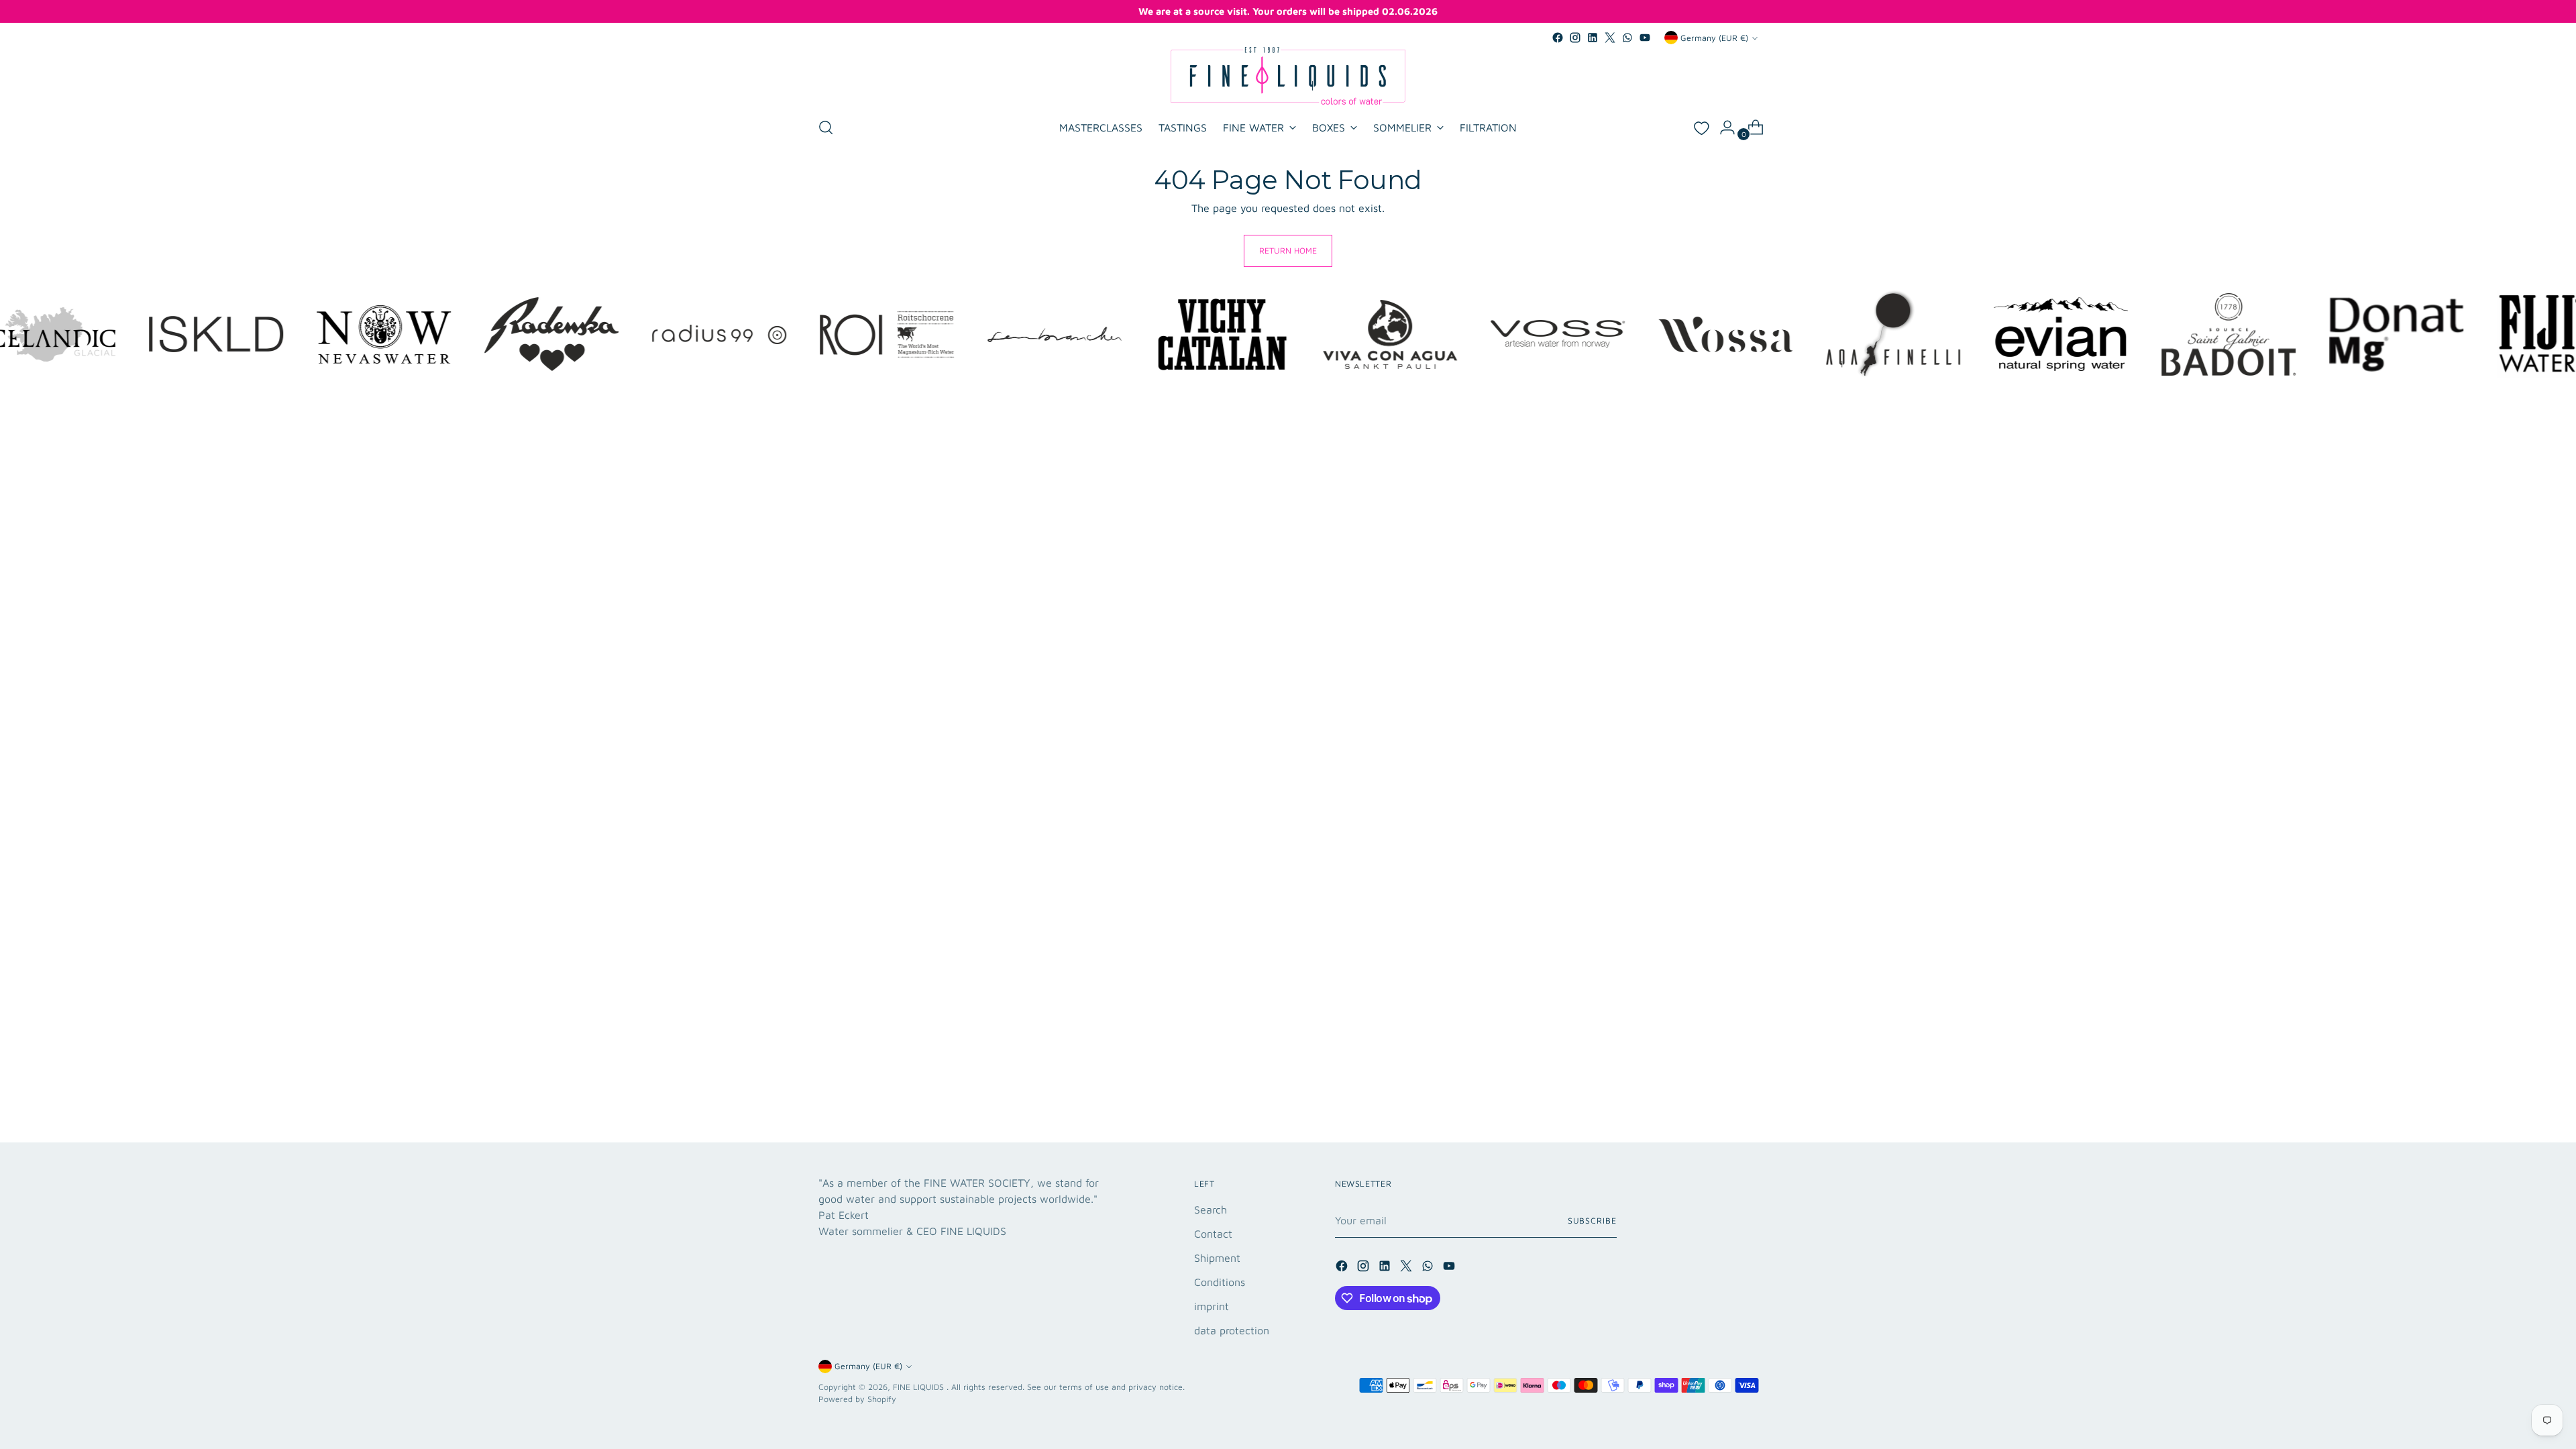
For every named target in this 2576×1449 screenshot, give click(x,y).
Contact (1213, 1234)
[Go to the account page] (1722, 127)
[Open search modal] (826, 127)
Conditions (1220, 1282)
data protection (1232, 1330)
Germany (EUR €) (1714, 38)
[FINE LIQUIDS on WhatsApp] (1627, 38)
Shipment (1217, 1258)
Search (1211, 1210)
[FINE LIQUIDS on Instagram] (1575, 38)
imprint (1212, 1306)
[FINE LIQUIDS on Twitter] (1610, 38)
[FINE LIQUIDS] (1288, 76)
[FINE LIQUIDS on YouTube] (1645, 38)
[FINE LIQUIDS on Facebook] (1558, 38)
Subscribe (1592, 1221)
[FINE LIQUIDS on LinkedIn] (1593, 38)
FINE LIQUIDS (920, 1387)
